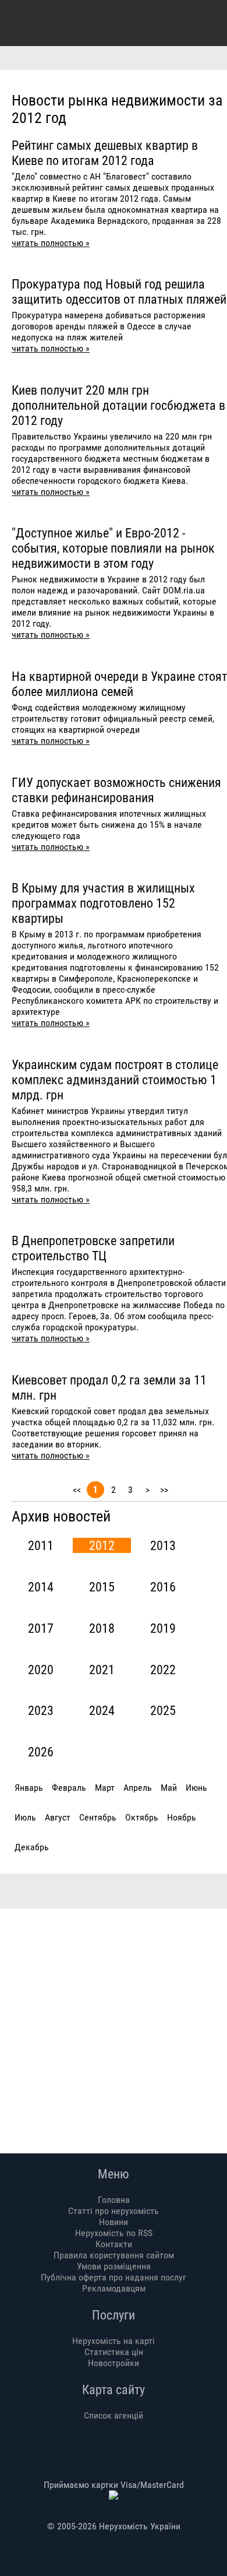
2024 (102, 1710)
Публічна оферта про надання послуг (114, 2277)
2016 (163, 1587)
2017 (41, 1628)
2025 (163, 1710)
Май (169, 1788)
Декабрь (32, 1847)
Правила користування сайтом (114, 2255)
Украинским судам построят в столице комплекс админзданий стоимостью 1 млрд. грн (115, 1080)
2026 (41, 1752)
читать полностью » (51, 243)
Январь (29, 1788)
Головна (114, 2200)
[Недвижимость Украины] (22, 22)
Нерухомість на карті (114, 2341)
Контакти (114, 2244)
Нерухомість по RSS (114, 2233)
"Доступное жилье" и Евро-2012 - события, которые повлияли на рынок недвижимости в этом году (113, 548)
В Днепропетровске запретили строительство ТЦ (93, 1248)
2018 (102, 1628)
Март (105, 1788)
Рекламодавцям (114, 2288)
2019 (163, 1628)
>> (164, 1490)
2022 (163, 1670)
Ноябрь (182, 1817)
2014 (41, 1587)
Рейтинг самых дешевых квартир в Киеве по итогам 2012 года (105, 153)
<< (77, 1490)
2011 (41, 1545)
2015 (102, 1587)
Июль (25, 1817)
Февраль (69, 1788)
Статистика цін (114, 2352)
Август (58, 1817)
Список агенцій (114, 2415)
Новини (114, 2222)
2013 (163, 1545)
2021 (102, 1670)
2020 (41, 1670)
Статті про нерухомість (114, 2211)
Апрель (138, 1788)
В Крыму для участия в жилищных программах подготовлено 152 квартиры (103, 903)
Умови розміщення (114, 2266)
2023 (41, 1710)
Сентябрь (98, 1817)
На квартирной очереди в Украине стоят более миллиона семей (119, 684)
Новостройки (114, 2363)
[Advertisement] (114, 2022)
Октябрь (142, 1817)
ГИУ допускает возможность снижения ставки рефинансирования (116, 790)
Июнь (196, 1788)
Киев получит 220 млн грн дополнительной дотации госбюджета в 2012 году (118, 405)
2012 (102, 1545)
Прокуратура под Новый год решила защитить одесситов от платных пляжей (119, 291)
